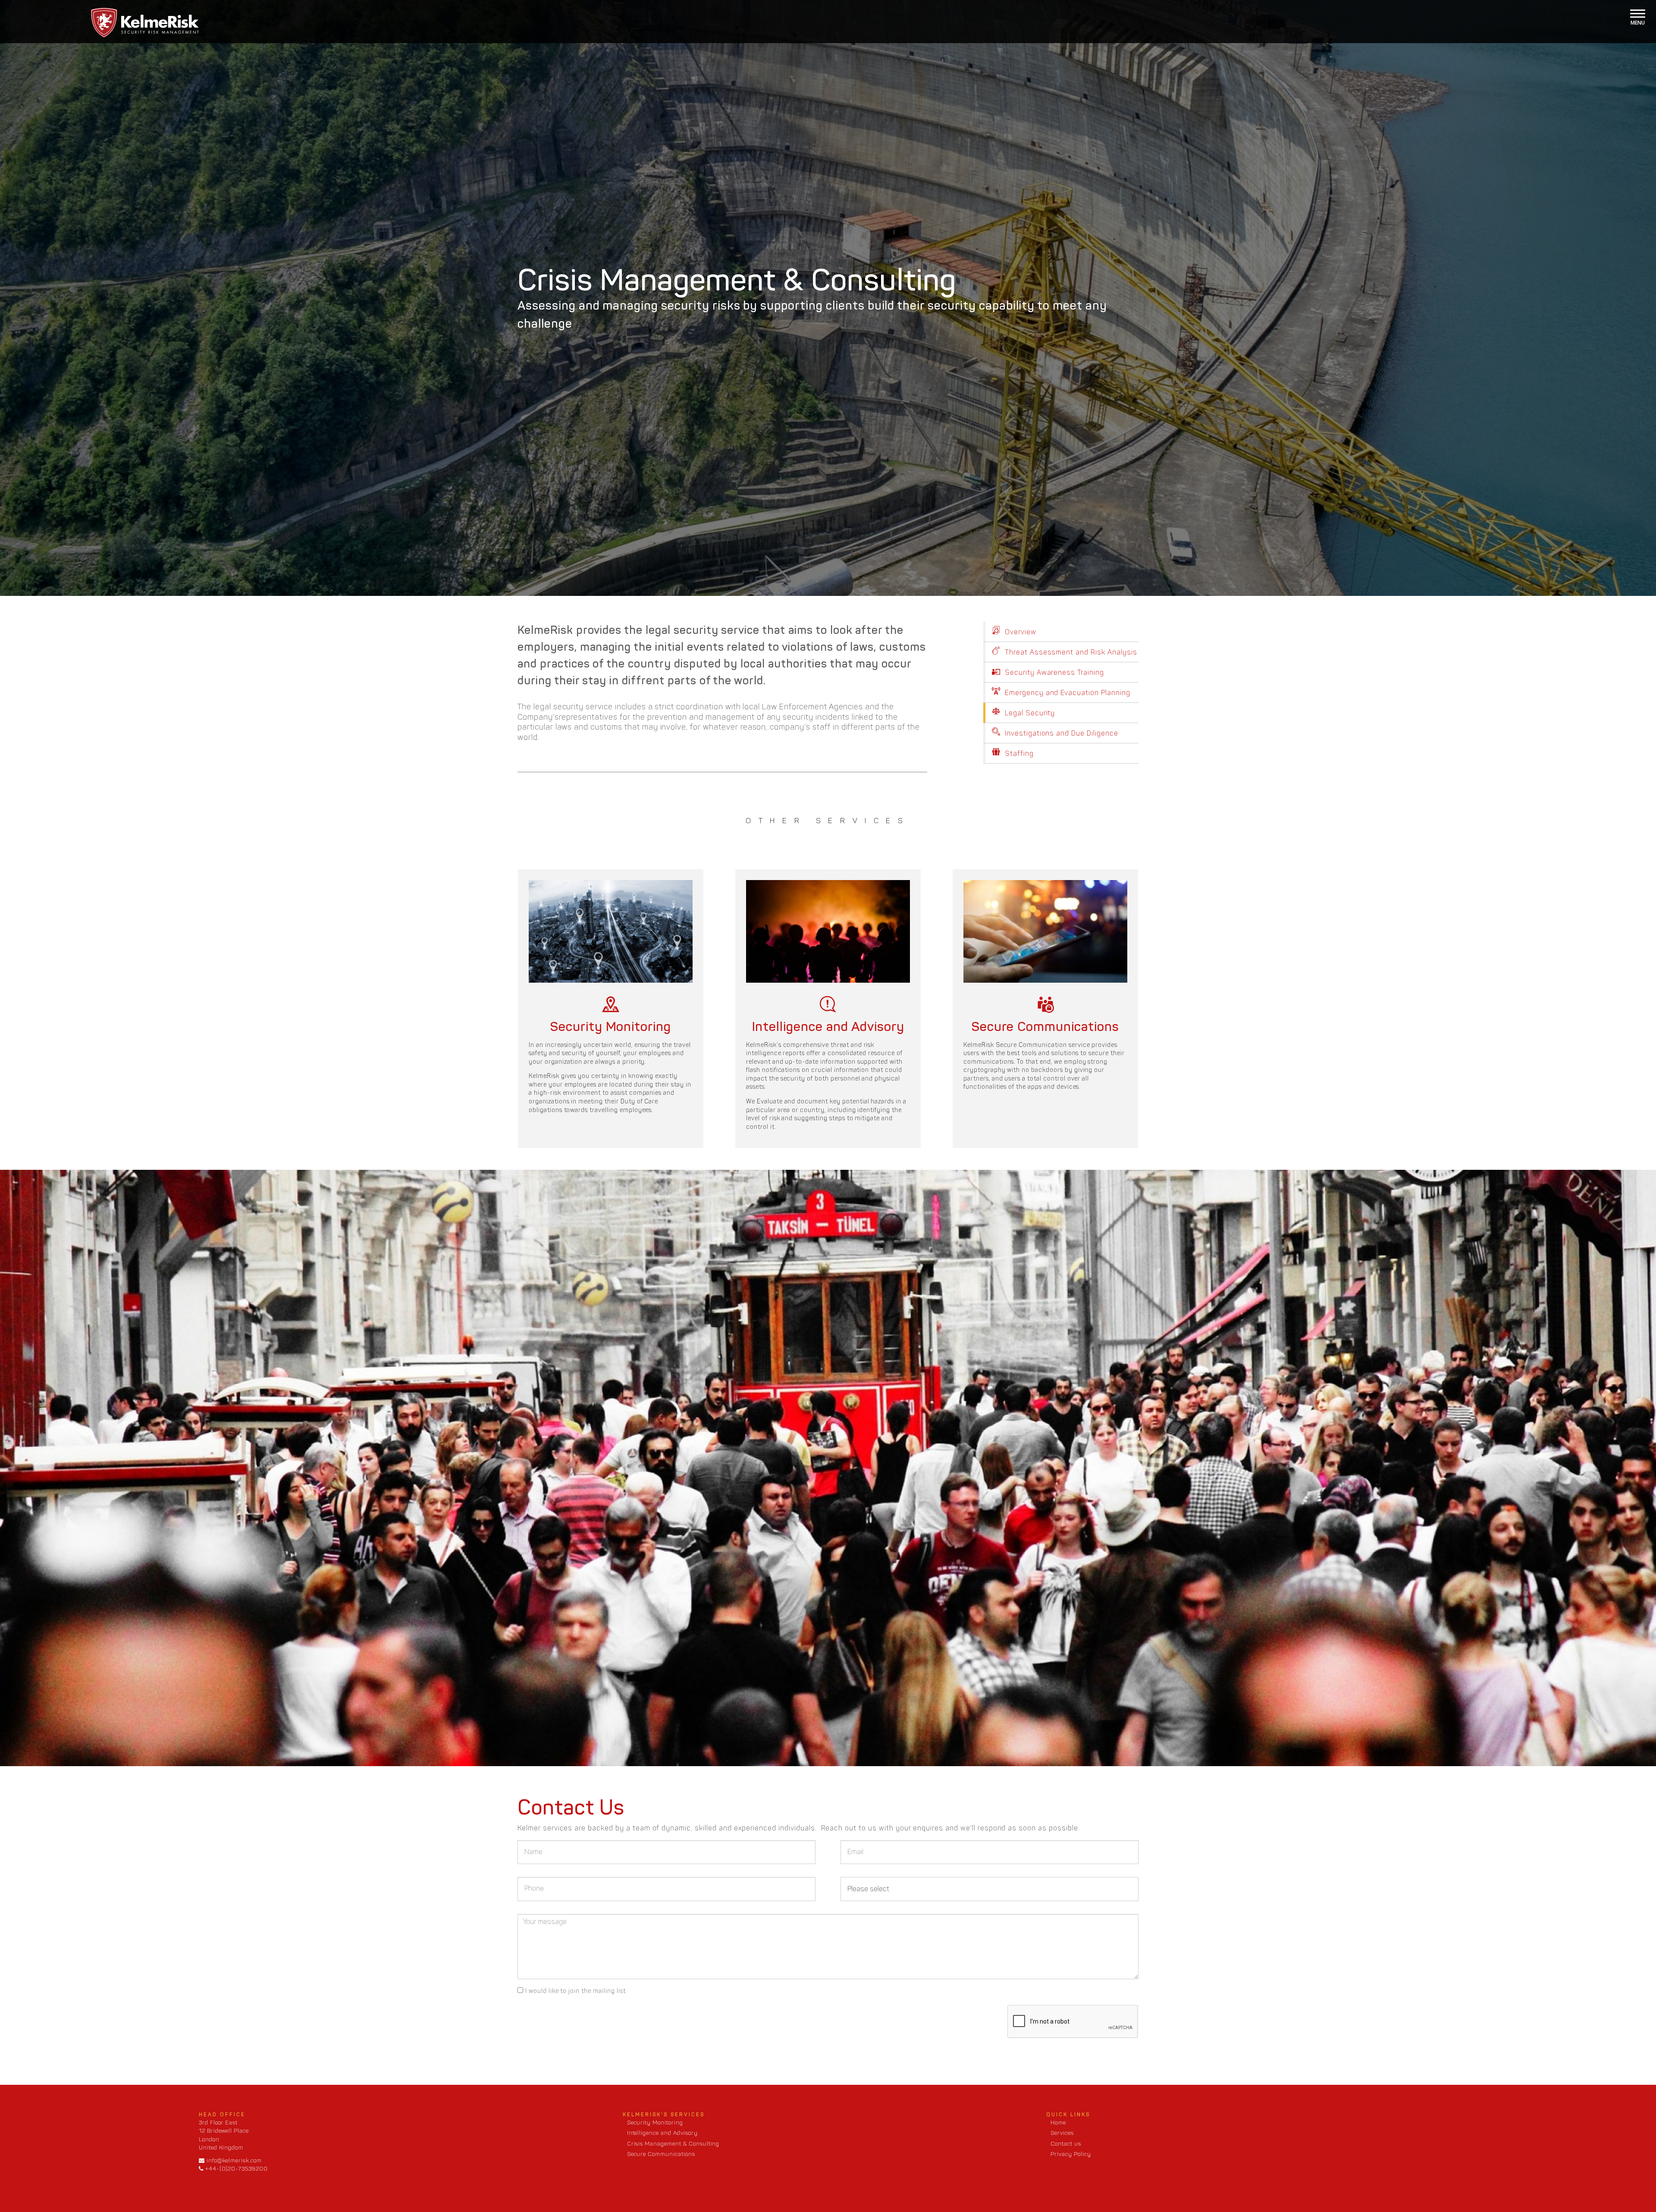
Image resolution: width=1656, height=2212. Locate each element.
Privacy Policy (1071, 2154)
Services (1062, 2133)
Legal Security (1029, 713)
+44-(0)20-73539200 (236, 2169)
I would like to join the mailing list (576, 1991)
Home (1058, 2123)
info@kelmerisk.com (233, 2160)
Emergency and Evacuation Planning (1066, 693)
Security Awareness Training (1053, 672)
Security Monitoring (655, 2123)
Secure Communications (661, 2154)
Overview (1019, 632)
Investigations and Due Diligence (1060, 733)
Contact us (1066, 2144)
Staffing (1018, 754)
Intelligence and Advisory (662, 2133)
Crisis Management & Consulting (673, 2144)
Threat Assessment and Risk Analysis (1070, 652)
